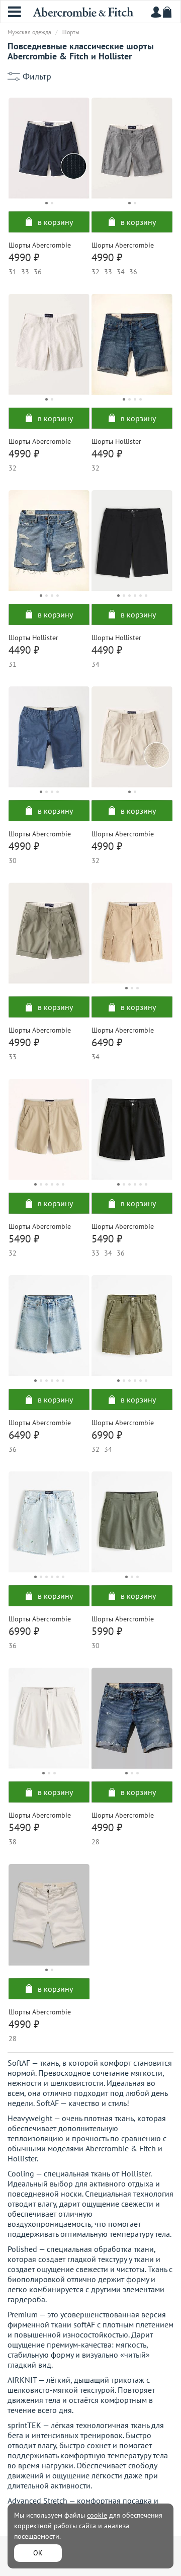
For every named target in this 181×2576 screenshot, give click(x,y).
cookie (97, 2515)
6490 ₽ (107, 1042)
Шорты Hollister (116, 441)
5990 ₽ (107, 1631)
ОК (38, 2553)
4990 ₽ (24, 257)
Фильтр (37, 76)
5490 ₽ (24, 1239)
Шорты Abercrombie (40, 245)
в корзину (55, 222)
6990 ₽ (107, 1435)
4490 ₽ (107, 454)
